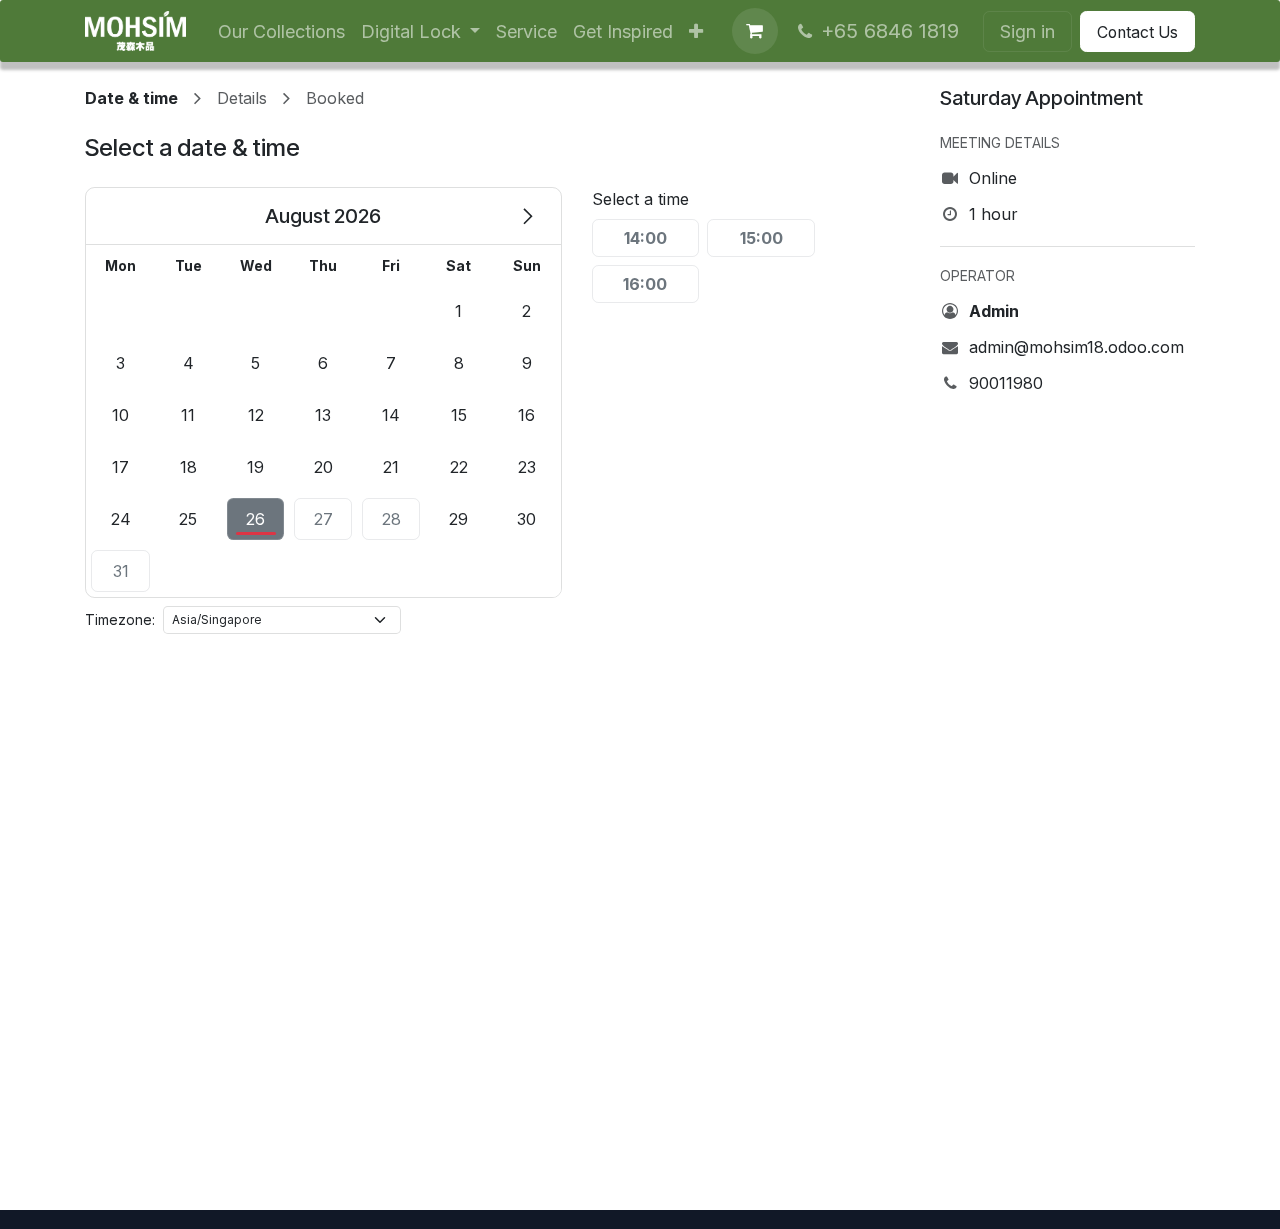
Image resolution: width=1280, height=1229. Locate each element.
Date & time (131, 98)
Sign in (1027, 31)
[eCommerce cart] (755, 31)
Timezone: (120, 619)
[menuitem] (281, 31)
